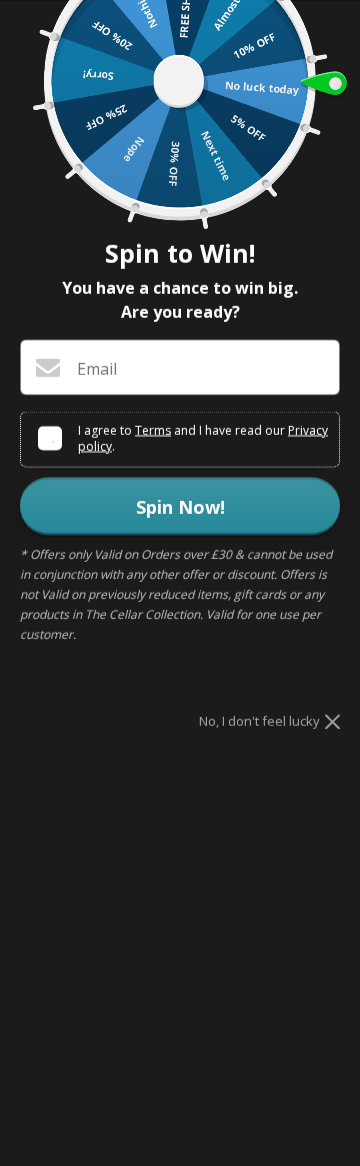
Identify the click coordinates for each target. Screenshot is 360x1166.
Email (97, 368)
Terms (153, 429)
